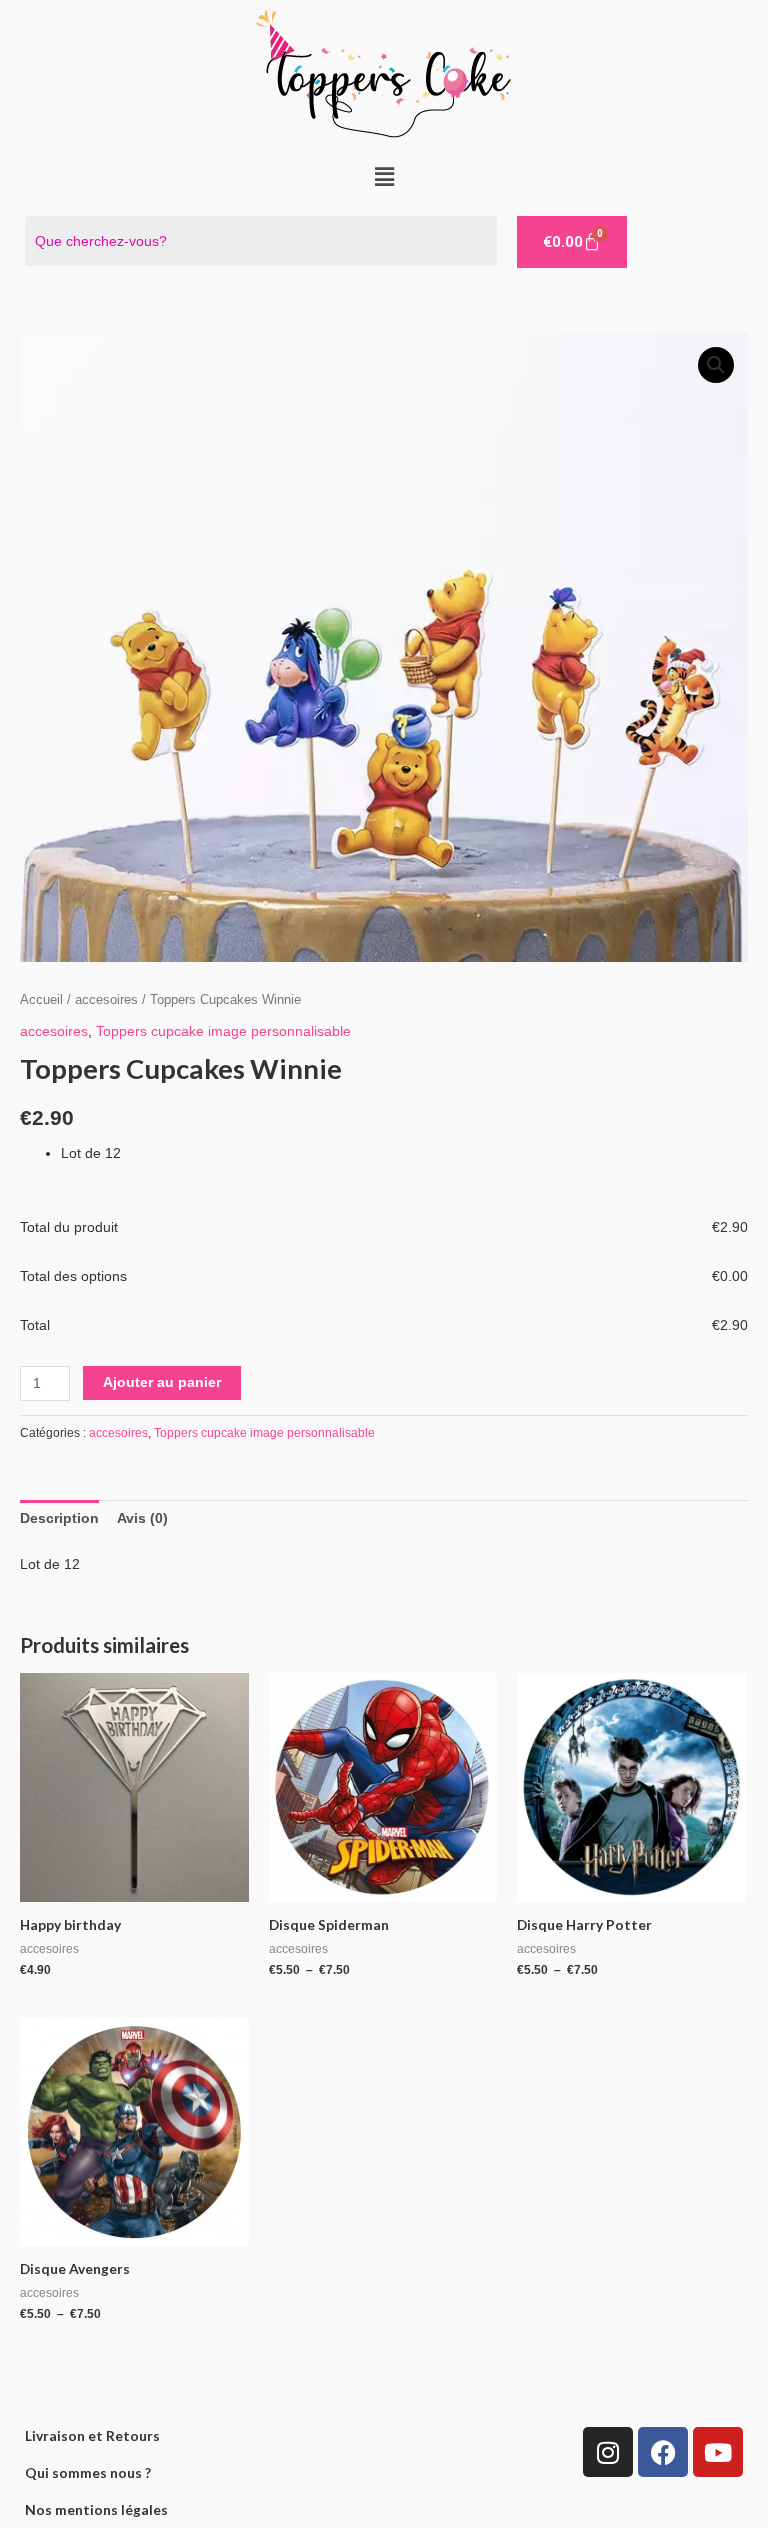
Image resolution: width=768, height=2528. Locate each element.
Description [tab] (59, 1518)
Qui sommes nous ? (88, 2472)
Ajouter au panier (162, 1382)
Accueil (41, 1000)
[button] (384, 177)
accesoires (106, 1000)
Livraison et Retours (92, 2435)
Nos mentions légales (96, 2509)
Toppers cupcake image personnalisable (223, 1031)
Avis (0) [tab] (142, 1518)
